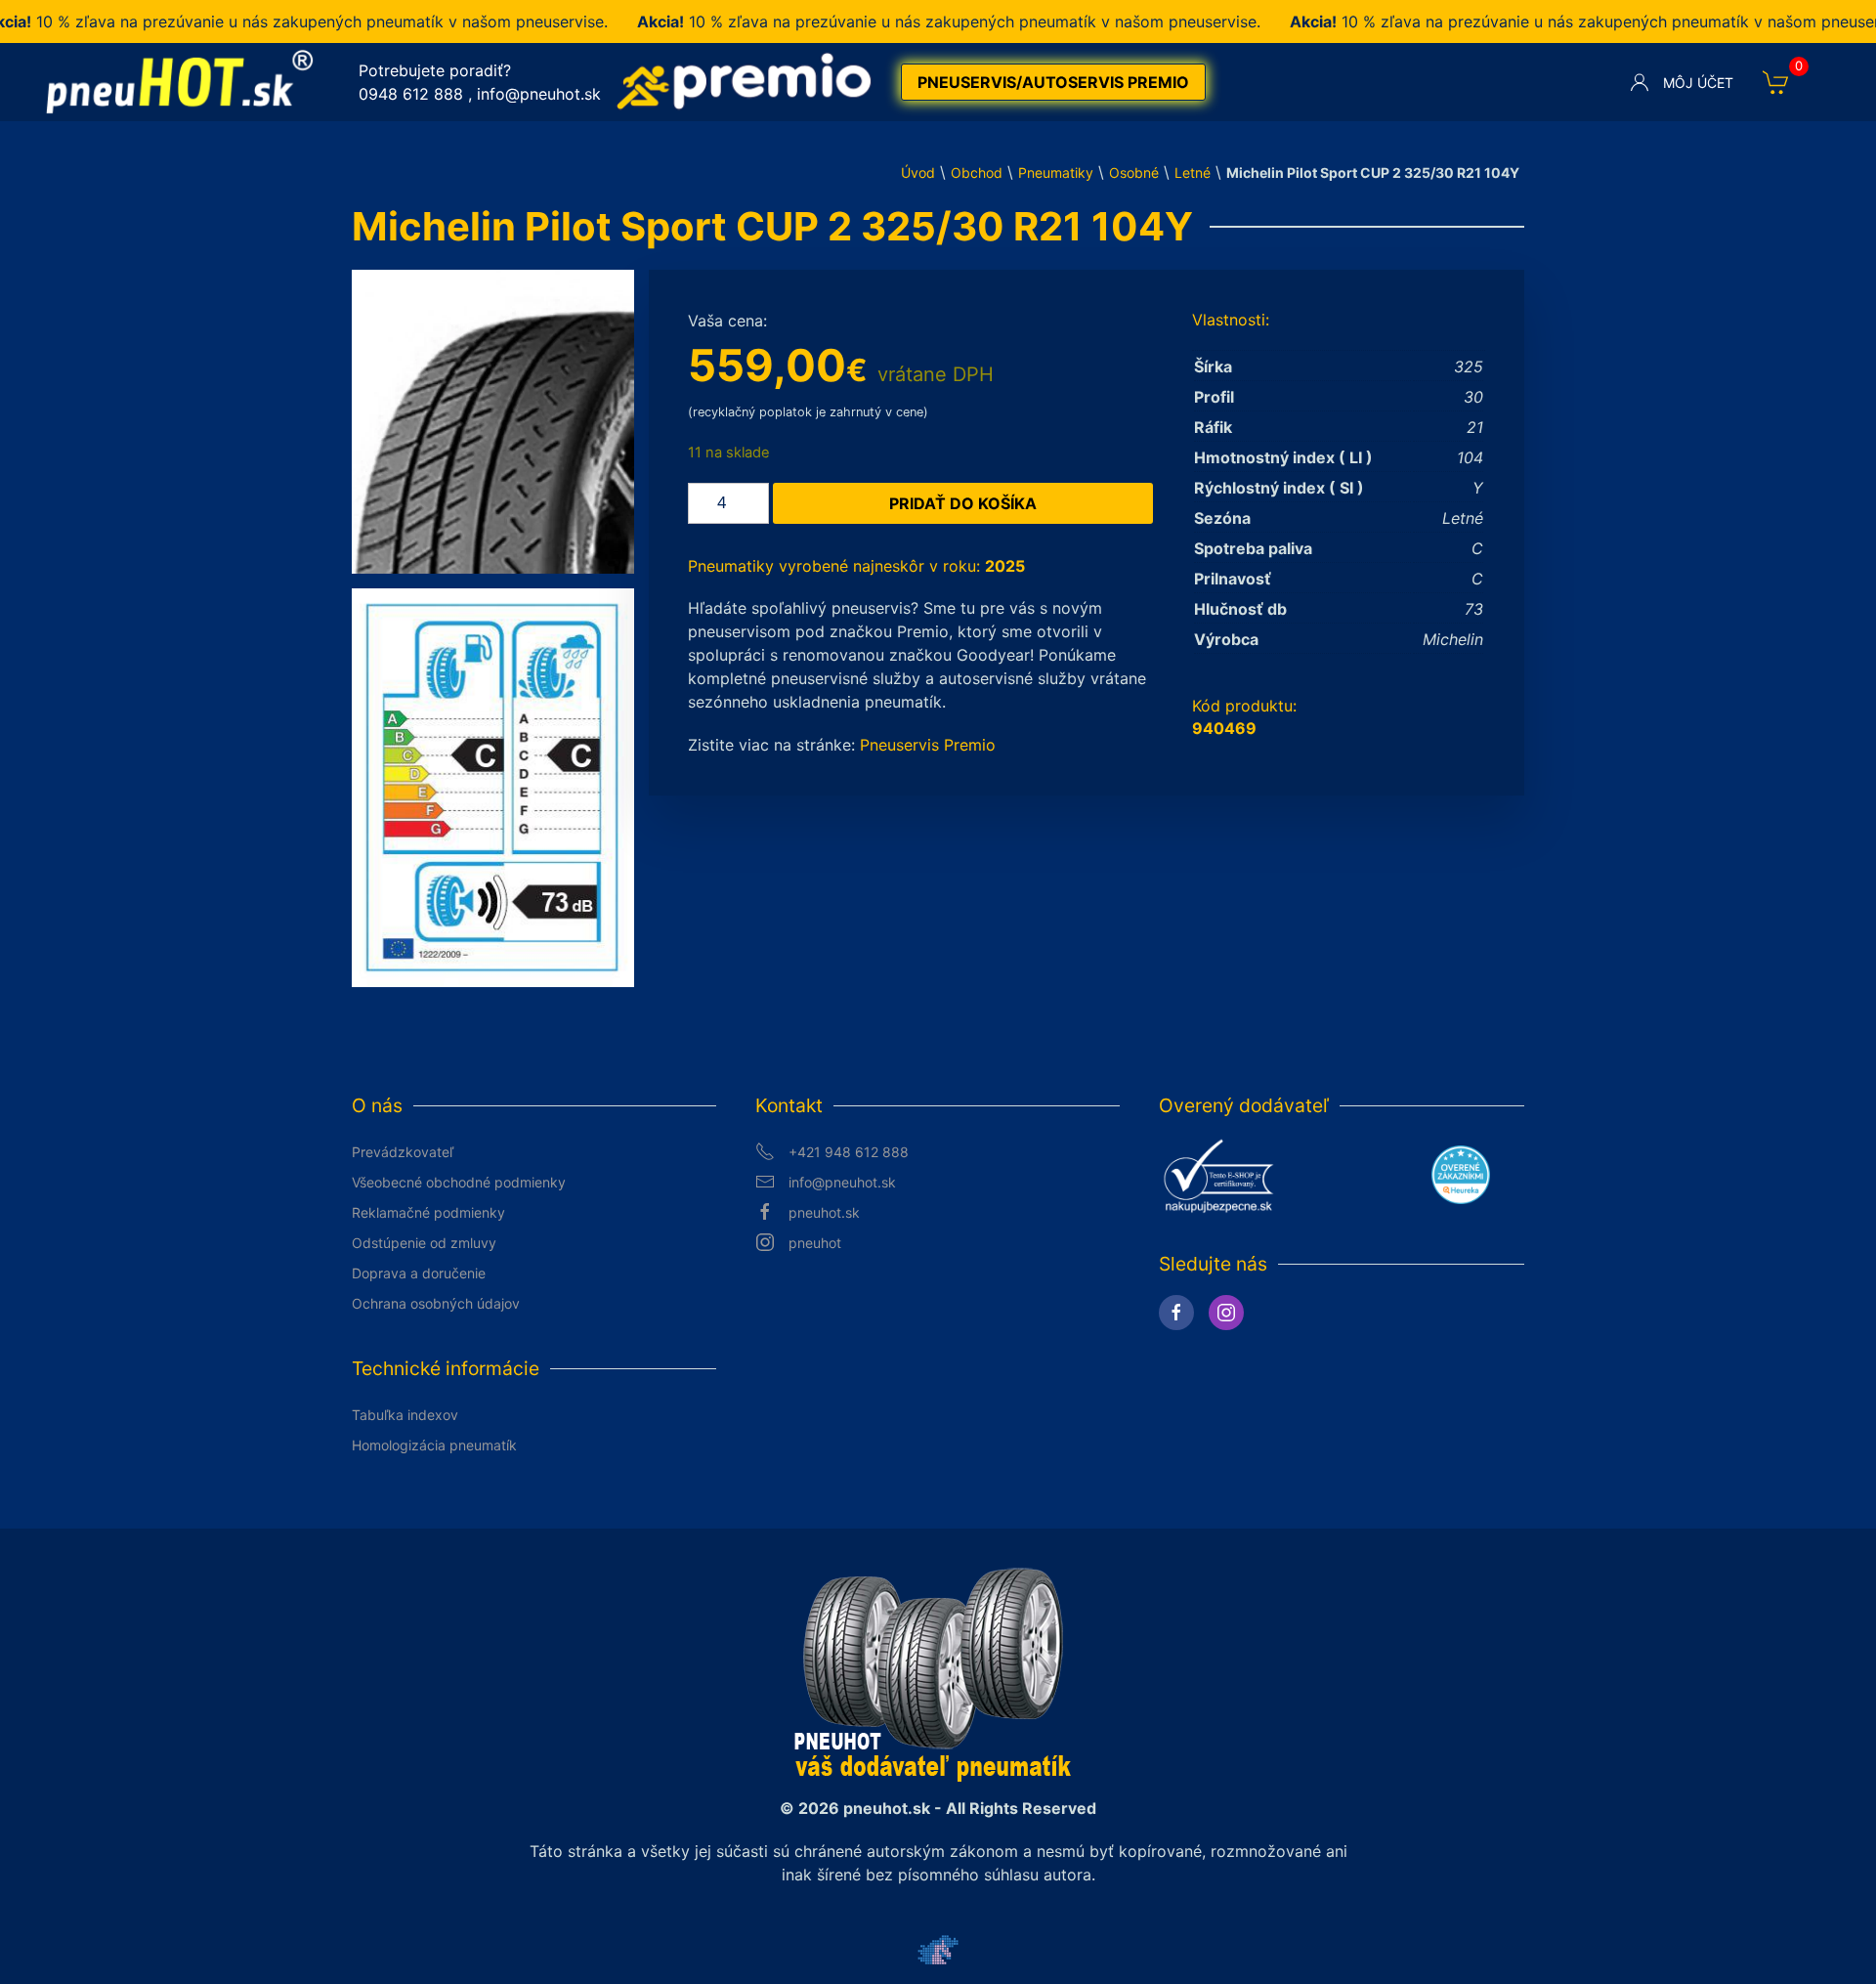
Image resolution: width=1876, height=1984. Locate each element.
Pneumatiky (1056, 173)
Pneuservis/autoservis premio (1053, 82)
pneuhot (815, 1243)
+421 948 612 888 (849, 1152)
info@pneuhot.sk (539, 94)
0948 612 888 (411, 94)
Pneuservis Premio (928, 745)
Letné (1193, 173)
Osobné (1134, 173)
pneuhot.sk (824, 1212)
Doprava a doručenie (419, 1273)
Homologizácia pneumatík (434, 1445)
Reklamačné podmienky (428, 1212)
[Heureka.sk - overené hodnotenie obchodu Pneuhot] (1461, 1174)
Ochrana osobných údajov (436, 1303)
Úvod (918, 173)
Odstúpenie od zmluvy (424, 1243)
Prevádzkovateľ (403, 1152)
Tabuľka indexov (405, 1415)
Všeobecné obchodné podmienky (459, 1182)
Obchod (977, 173)
